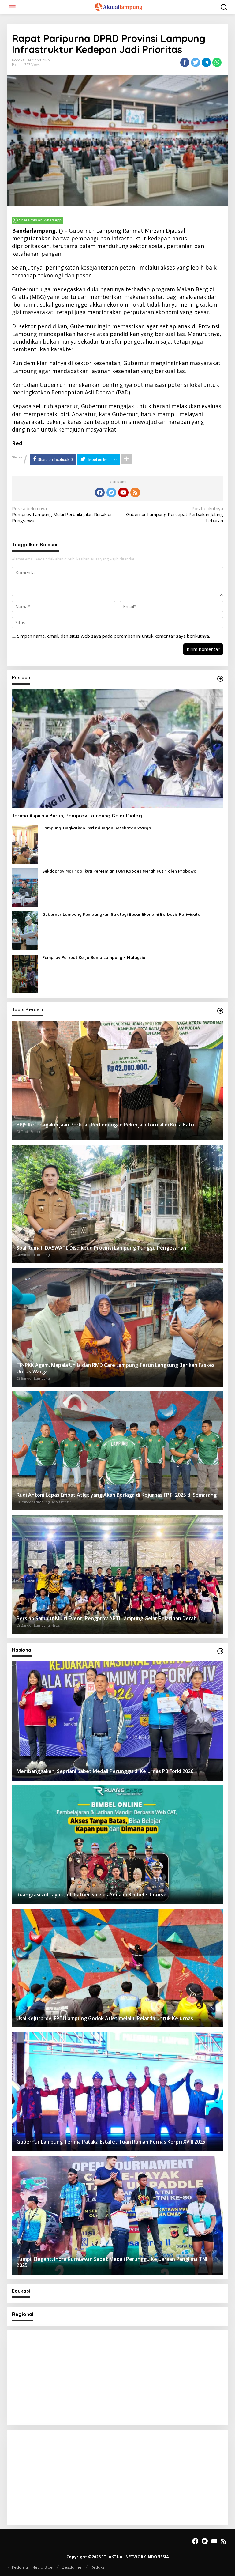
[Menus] (12, 7)
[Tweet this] (196, 62)
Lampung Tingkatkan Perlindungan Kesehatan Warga (97, 828)
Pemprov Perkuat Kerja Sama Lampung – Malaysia (94, 957)
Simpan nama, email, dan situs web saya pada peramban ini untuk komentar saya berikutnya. (114, 636)
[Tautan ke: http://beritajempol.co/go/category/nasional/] (220, 1651)
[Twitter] (111, 492)
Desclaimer (72, 2567)
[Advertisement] (117, 2378)
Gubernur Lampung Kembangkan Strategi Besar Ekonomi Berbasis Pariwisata (121, 914)
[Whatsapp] (217, 62)
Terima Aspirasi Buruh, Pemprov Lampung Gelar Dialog (77, 816)
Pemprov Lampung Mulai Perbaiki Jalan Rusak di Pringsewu (62, 515)
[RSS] (135, 492)
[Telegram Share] (206, 62)
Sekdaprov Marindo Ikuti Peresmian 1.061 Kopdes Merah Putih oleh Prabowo (119, 871)
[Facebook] (100, 492)
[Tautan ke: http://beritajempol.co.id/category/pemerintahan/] (220, 679)
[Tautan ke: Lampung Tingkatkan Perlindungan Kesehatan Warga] (25, 844)
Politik (17, 65)
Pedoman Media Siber (33, 2567)
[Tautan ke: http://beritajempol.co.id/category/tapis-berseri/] (220, 1011)
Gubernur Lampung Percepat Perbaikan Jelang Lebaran (175, 515)
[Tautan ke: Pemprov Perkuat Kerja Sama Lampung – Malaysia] (25, 973)
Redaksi (98, 2567)
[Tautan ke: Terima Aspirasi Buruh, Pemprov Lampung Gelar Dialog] (117, 749)
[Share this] (185, 62)
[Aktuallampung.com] (119, 6)
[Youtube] (123, 492)
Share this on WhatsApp (40, 220)
